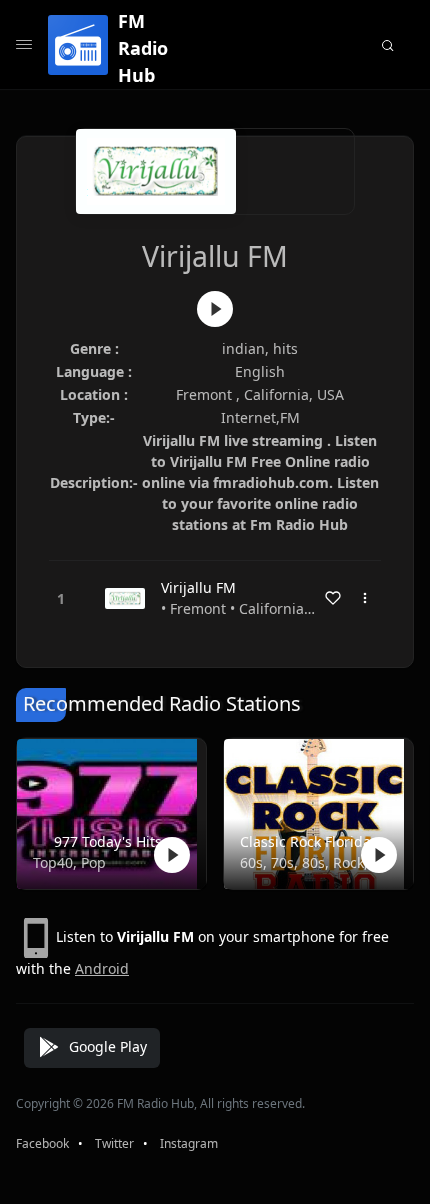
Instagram (189, 1143)
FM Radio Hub (143, 48)
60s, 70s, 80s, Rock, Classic (314, 862)
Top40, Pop (69, 862)
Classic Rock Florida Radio (314, 841)
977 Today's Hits (108, 841)
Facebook (42, 1143)
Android (102, 968)
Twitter (114, 1143)
